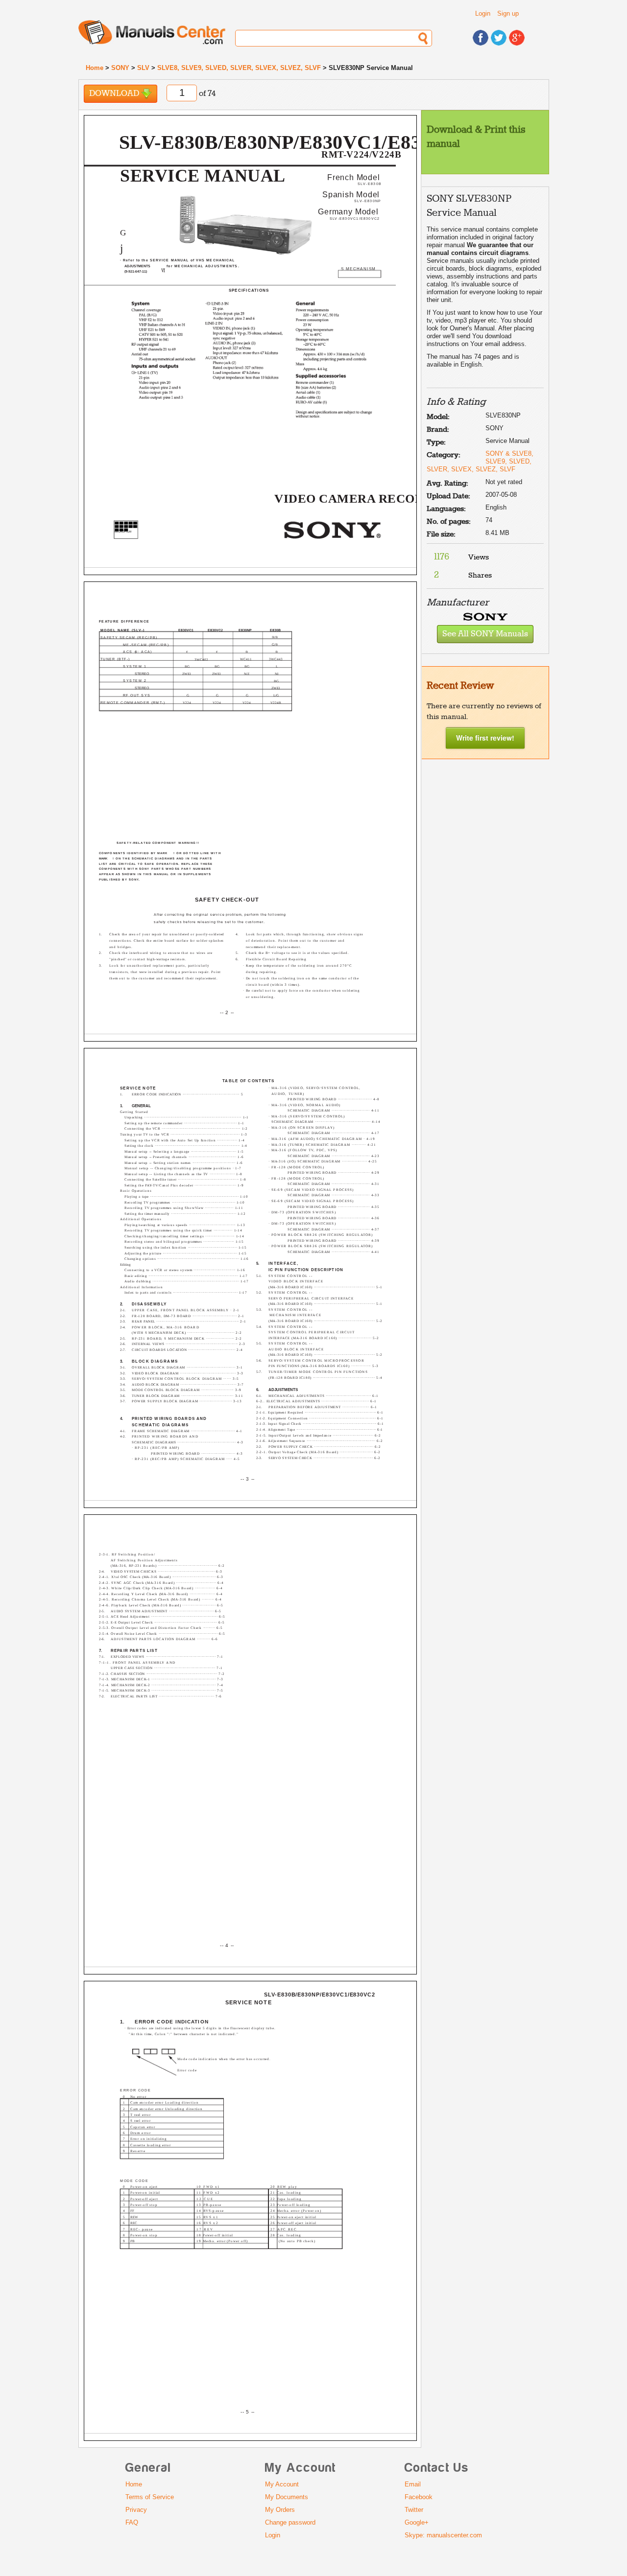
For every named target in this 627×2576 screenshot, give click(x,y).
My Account (282, 2484)
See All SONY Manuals (485, 634)
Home (95, 68)
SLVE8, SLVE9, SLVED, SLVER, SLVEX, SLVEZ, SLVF (239, 68)
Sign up (508, 13)
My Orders (280, 2510)
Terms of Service (150, 2497)
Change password (290, 2522)
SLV (143, 68)
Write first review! (485, 738)
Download (115, 94)
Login (483, 13)
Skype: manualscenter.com (443, 2535)
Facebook (419, 2497)
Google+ (417, 2522)
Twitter (414, 2510)
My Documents (287, 2497)
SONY (120, 68)
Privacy (136, 2510)
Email (413, 2484)
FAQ (132, 2522)
